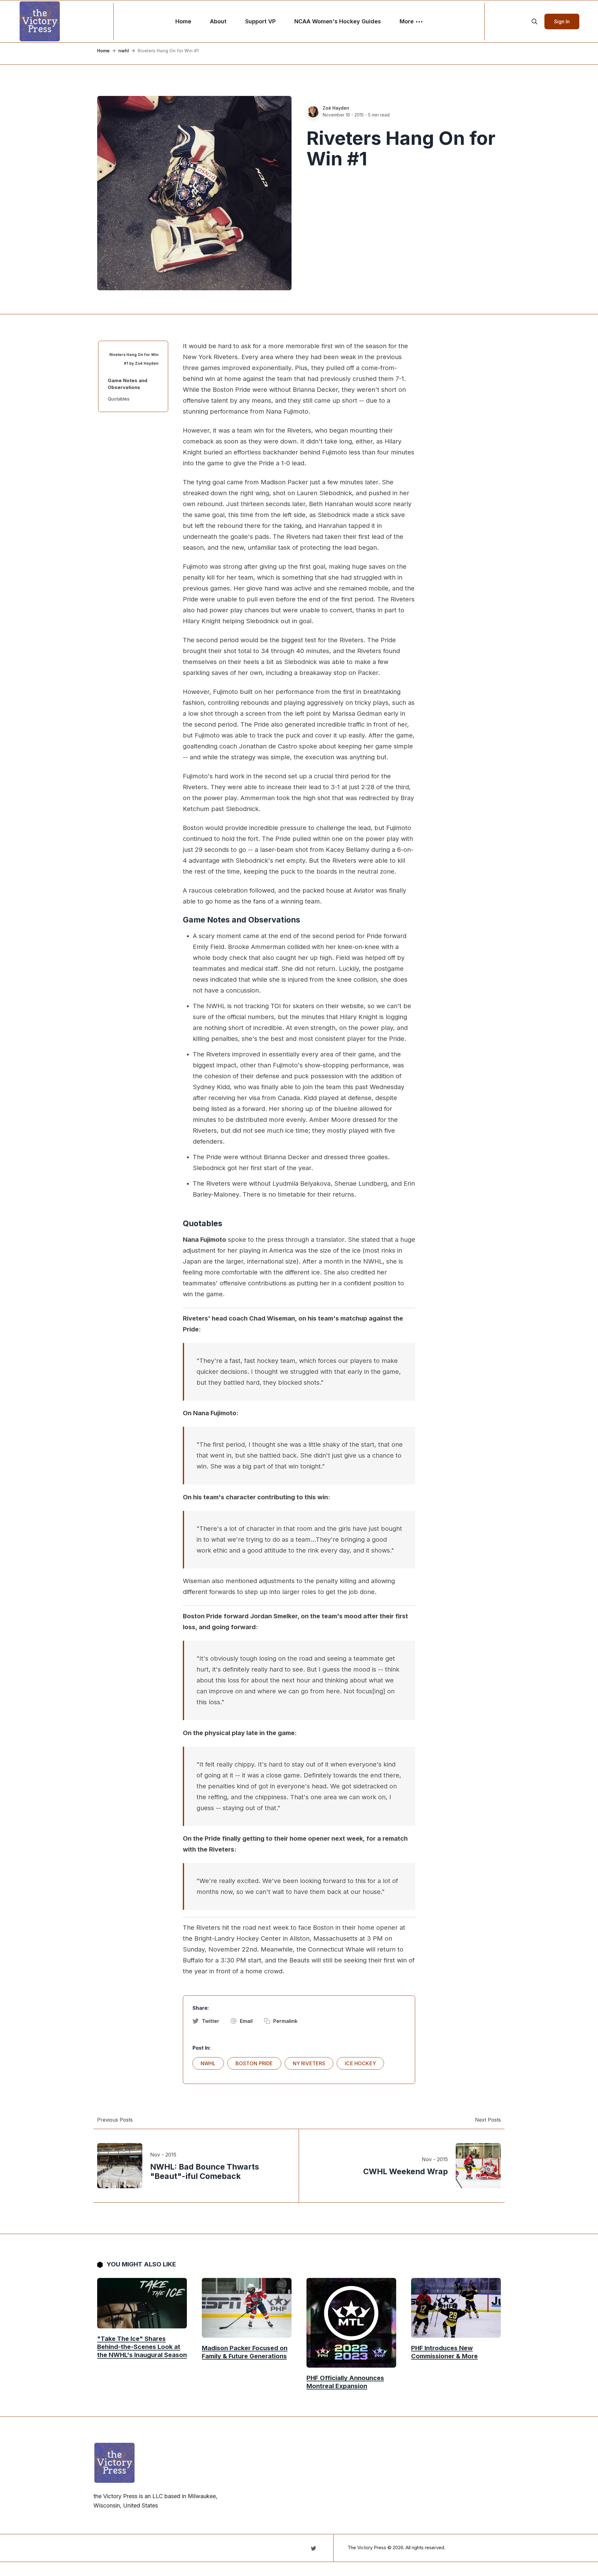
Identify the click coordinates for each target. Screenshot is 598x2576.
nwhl (124, 51)
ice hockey (360, 2063)
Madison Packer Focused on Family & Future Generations (245, 2352)
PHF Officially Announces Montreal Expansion (345, 2382)
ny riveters (309, 2063)
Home (183, 21)
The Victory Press (367, 2548)
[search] (534, 21)
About (218, 21)
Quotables (119, 399)
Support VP (260, 21)
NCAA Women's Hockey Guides (338, 21)
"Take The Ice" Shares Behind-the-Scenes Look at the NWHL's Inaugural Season (142, 2347)
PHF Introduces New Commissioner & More (444, 2352)
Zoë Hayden (336, 108)
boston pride (254, 2063)
